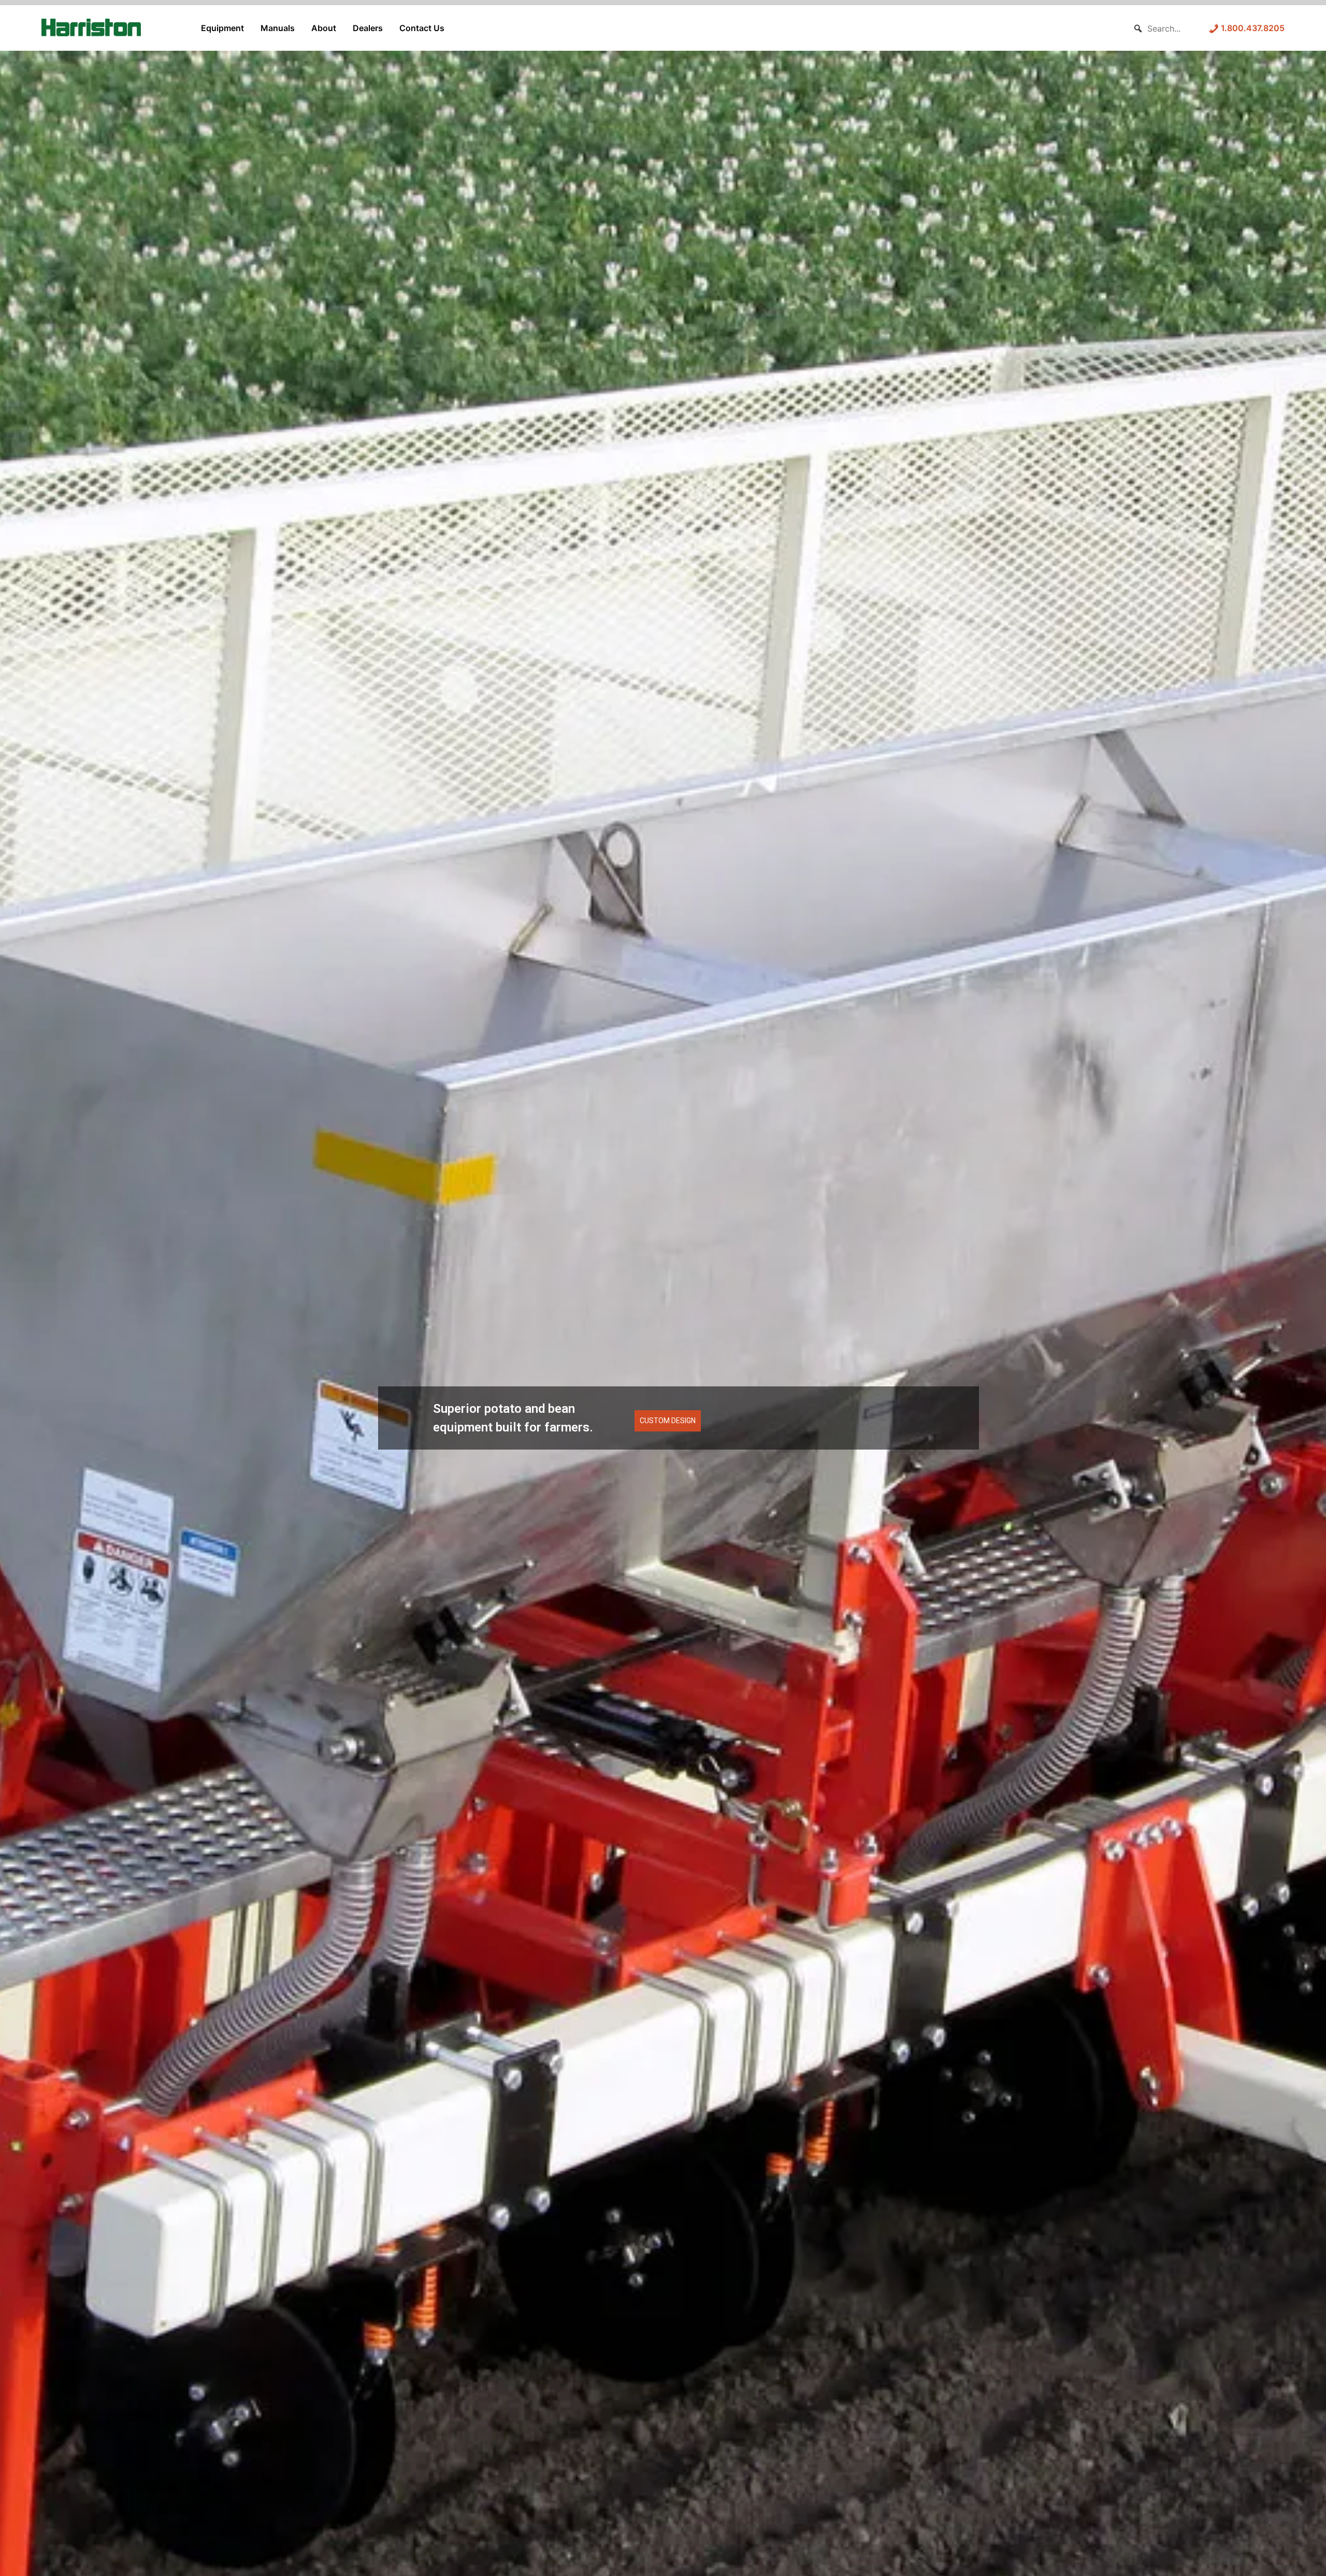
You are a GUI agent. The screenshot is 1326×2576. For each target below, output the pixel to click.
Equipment (222, 28)
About (324, 28)
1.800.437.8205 (1252, 28)
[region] (663, 1336)
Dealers (368, 28)
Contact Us (422, 28)
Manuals (278, 28)
